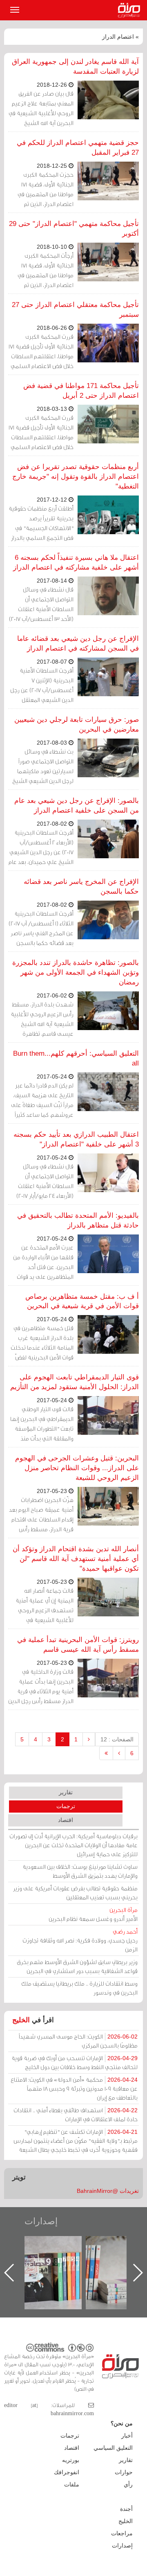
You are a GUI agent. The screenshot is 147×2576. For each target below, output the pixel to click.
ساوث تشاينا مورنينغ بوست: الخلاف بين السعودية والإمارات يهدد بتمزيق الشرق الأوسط (80, 1871)
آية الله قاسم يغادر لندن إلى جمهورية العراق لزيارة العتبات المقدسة (75, 67)
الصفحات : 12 (117, 1739)
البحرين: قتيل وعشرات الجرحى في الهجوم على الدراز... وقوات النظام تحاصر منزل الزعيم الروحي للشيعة (77, 1468)
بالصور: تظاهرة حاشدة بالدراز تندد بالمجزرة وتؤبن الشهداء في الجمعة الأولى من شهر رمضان (76, 972)
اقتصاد (66, 1820)
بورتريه (71, 2460)
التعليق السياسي (113, 2448)
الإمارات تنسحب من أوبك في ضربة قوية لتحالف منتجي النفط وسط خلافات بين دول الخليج (75, 2062)
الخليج (21, 2020)
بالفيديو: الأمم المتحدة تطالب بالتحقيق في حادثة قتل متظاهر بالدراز (78, 1220)
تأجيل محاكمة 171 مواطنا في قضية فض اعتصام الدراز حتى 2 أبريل (81, 391)
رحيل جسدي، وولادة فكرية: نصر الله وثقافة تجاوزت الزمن (80, 1940)
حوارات (124, 2472)
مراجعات (122, 2533)
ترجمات (66, 1806)
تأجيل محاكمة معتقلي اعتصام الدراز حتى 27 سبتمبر (75, 310)
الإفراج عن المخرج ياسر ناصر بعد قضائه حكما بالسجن (81, 887)
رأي (128, 2484)
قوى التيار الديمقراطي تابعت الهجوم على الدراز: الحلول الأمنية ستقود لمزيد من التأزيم (75, 1382)
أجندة (126, 2509)
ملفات (72, 2484)
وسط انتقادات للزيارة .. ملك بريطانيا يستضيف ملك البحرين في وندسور (79, 1988)
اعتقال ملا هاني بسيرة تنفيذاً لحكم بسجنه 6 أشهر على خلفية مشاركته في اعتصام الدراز (76, 562)
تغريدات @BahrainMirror (108, 2191)
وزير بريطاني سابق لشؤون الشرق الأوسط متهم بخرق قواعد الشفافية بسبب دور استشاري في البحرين (77, 1966)
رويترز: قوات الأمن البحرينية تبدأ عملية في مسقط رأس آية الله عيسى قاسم (78, 1645)
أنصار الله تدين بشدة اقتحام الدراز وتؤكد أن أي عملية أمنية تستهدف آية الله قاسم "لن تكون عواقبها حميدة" (76, 1559)
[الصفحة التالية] (119, 1753)
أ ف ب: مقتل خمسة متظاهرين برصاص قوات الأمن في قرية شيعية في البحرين (82, 1301)
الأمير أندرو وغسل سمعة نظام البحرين (93, 1914)
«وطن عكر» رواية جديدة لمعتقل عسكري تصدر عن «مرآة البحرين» (61, 2259)
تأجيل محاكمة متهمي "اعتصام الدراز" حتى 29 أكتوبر (74, 229)
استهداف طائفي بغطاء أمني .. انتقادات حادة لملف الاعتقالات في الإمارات (76, 2115)
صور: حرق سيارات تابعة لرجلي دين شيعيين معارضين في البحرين (77, 725)
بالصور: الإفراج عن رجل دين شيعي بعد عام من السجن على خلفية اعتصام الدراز (77, 806)
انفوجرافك (67, 2472)
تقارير (66, 1792)
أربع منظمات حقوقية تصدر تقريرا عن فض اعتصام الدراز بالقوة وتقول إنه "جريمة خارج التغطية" (76, 477)
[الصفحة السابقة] (89, 1739)
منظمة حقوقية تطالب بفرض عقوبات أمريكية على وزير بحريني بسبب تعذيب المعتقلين (75, 1893)
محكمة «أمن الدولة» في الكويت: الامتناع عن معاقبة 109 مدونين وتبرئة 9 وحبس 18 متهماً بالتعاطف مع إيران (74, 2088)
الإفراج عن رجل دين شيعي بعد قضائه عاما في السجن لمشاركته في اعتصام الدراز (78, 643)
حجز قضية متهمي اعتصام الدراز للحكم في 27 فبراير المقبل (78, 148)
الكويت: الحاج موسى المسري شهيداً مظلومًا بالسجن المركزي (78, 2041)
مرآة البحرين (131, 10)
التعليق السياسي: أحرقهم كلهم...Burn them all (76, 1058)
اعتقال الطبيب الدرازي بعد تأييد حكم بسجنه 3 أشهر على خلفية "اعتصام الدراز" (76, 1139)
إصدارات (41, 2221)
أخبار (127, 2436)
